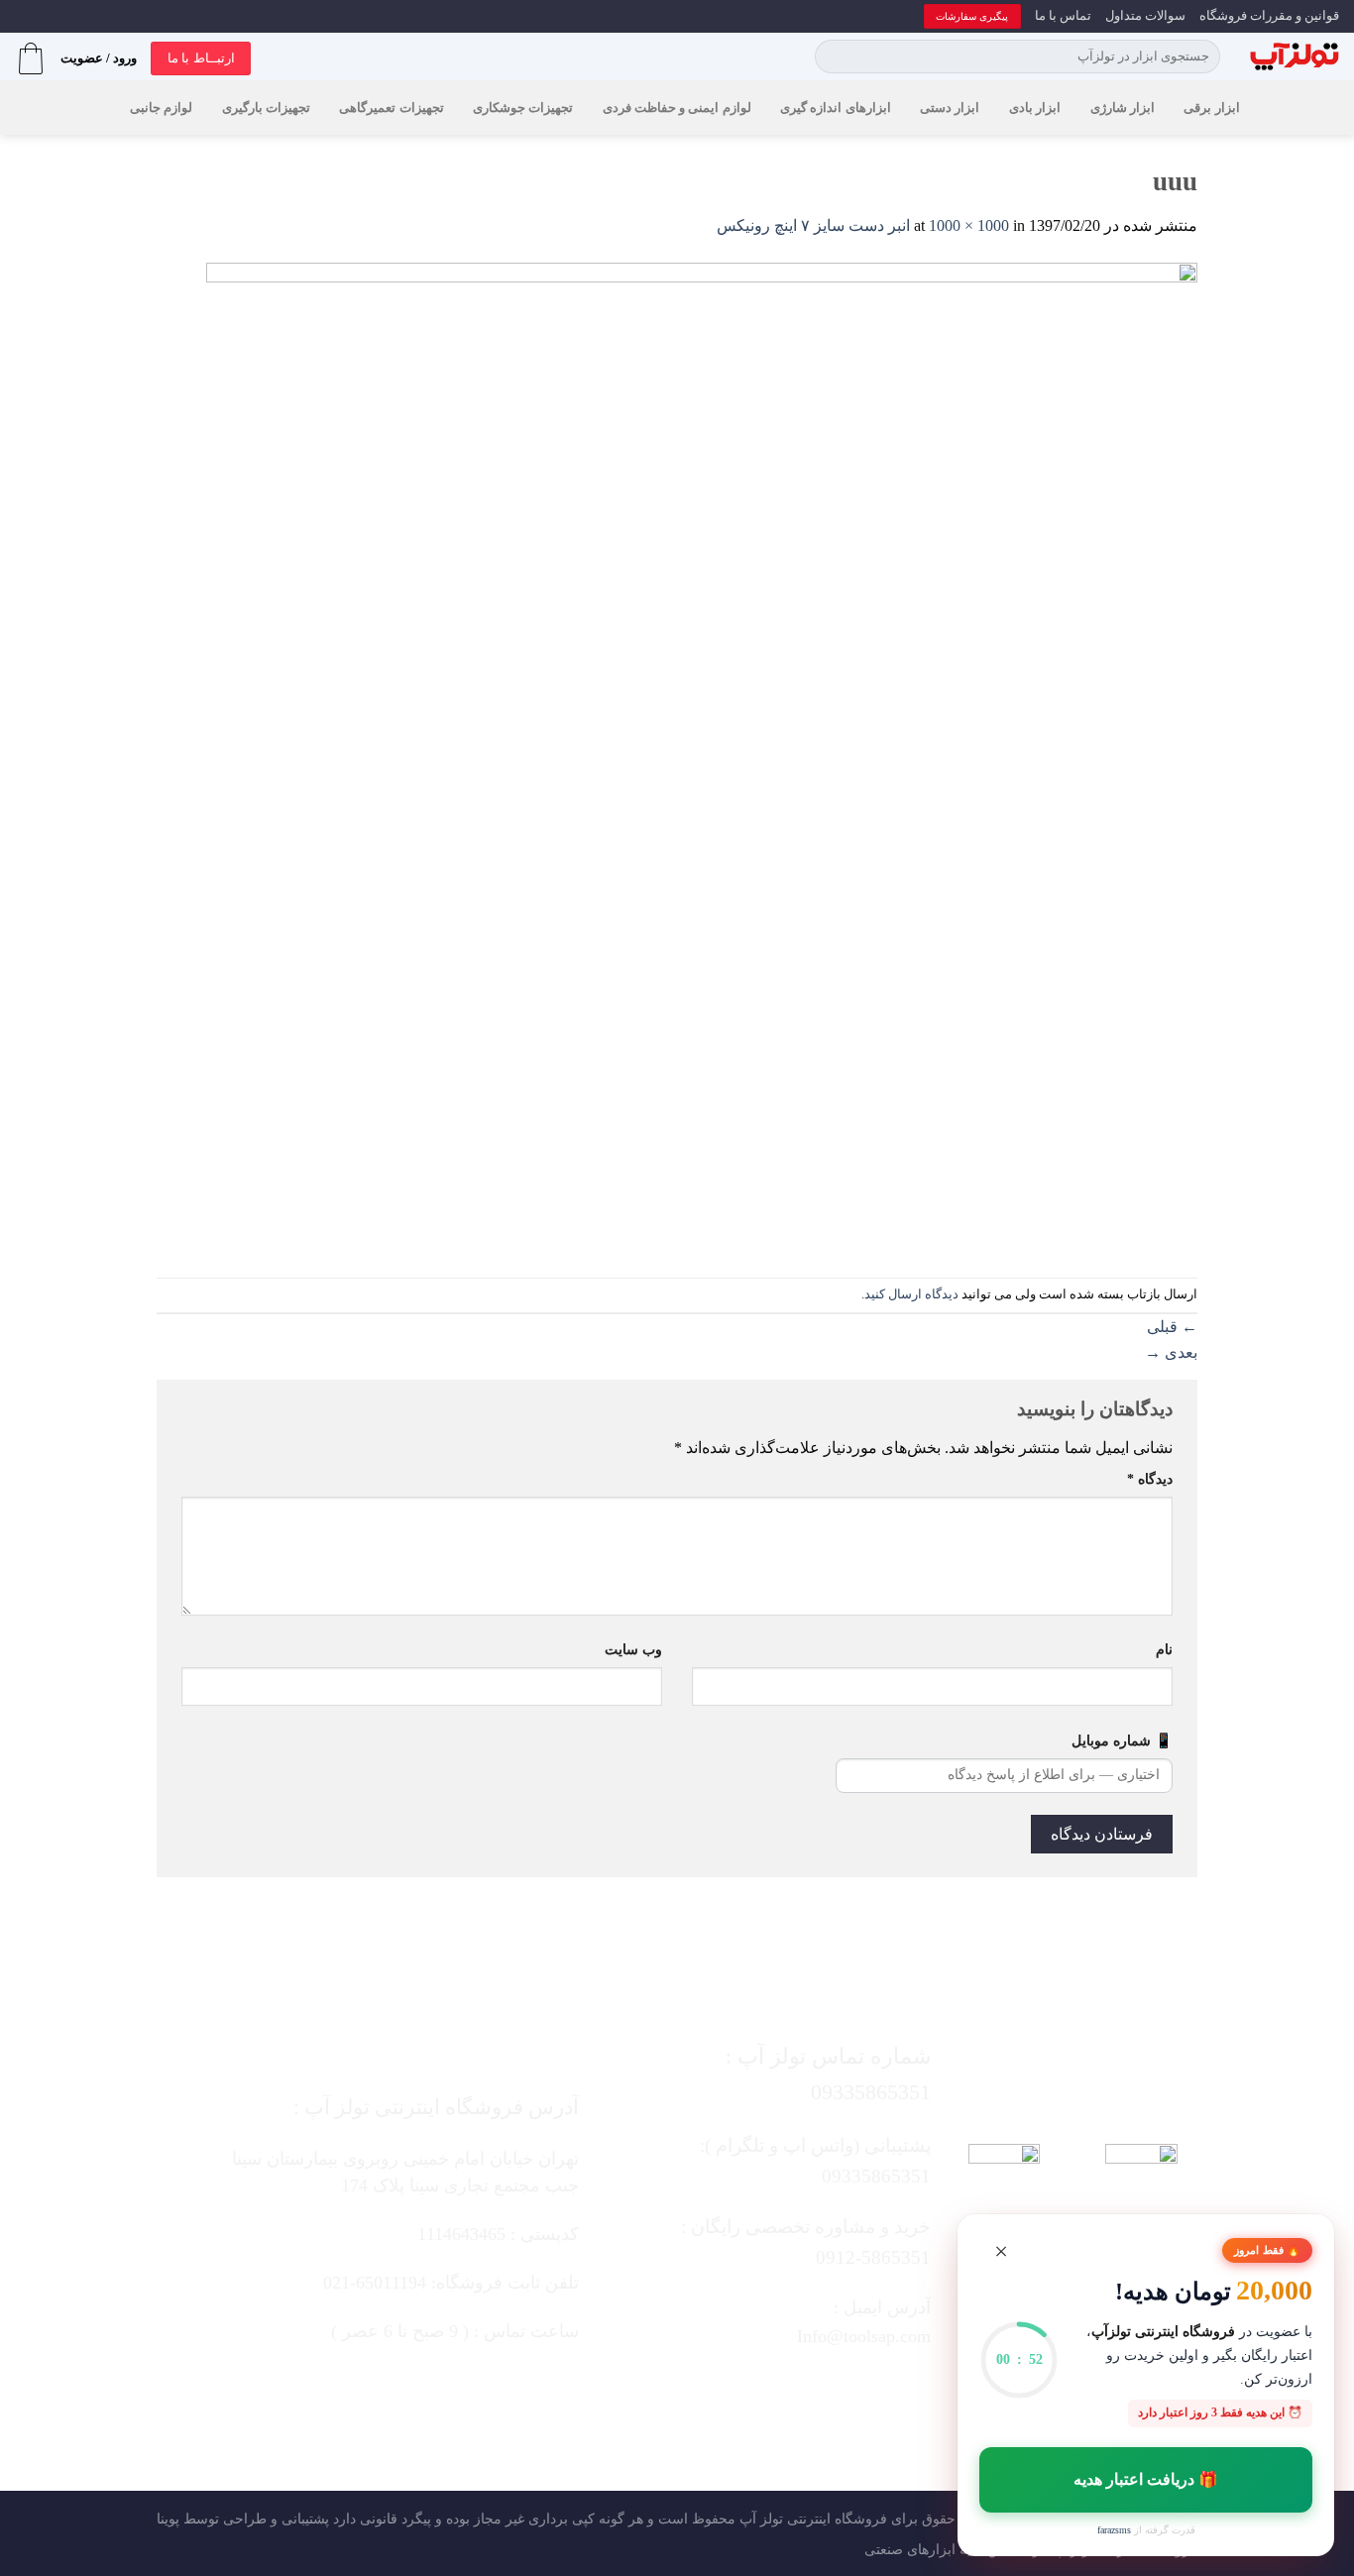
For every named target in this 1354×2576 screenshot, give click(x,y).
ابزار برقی (1211, 108)
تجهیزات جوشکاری (523, 108)
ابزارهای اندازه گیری (836, 108)
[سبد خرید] (31, 58)
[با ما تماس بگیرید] (745, 2388)
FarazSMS (1114, 2530)
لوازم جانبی (161, 108)
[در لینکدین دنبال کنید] (706, 2388)
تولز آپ (761, 2519)
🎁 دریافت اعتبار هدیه (1146, 2479)
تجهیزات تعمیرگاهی (391, 108)
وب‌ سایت (633, 1649)
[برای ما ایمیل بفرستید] (784, 2388)
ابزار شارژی (1123, 108)
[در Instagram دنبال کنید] (824, 2388)
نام (1164, 1649)
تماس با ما (1063, 16)
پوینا (168, 2519)
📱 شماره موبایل (1122, 1740)
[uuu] (702, 756)
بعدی (1171, 1352)
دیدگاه (1150, 1479)
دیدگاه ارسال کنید (911, 1294)
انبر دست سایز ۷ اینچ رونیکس (813, 225)
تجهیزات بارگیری (266, 108)
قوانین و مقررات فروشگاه (1269, 16)
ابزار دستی (950, 108)
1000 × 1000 (969, 225)
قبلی (1172, 1327)
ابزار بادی (1035, 108)
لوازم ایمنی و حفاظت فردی (677, 108)
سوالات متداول (1145, 16)
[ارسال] (833, 56)
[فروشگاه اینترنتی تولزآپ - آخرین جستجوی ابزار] (1295, 57)
